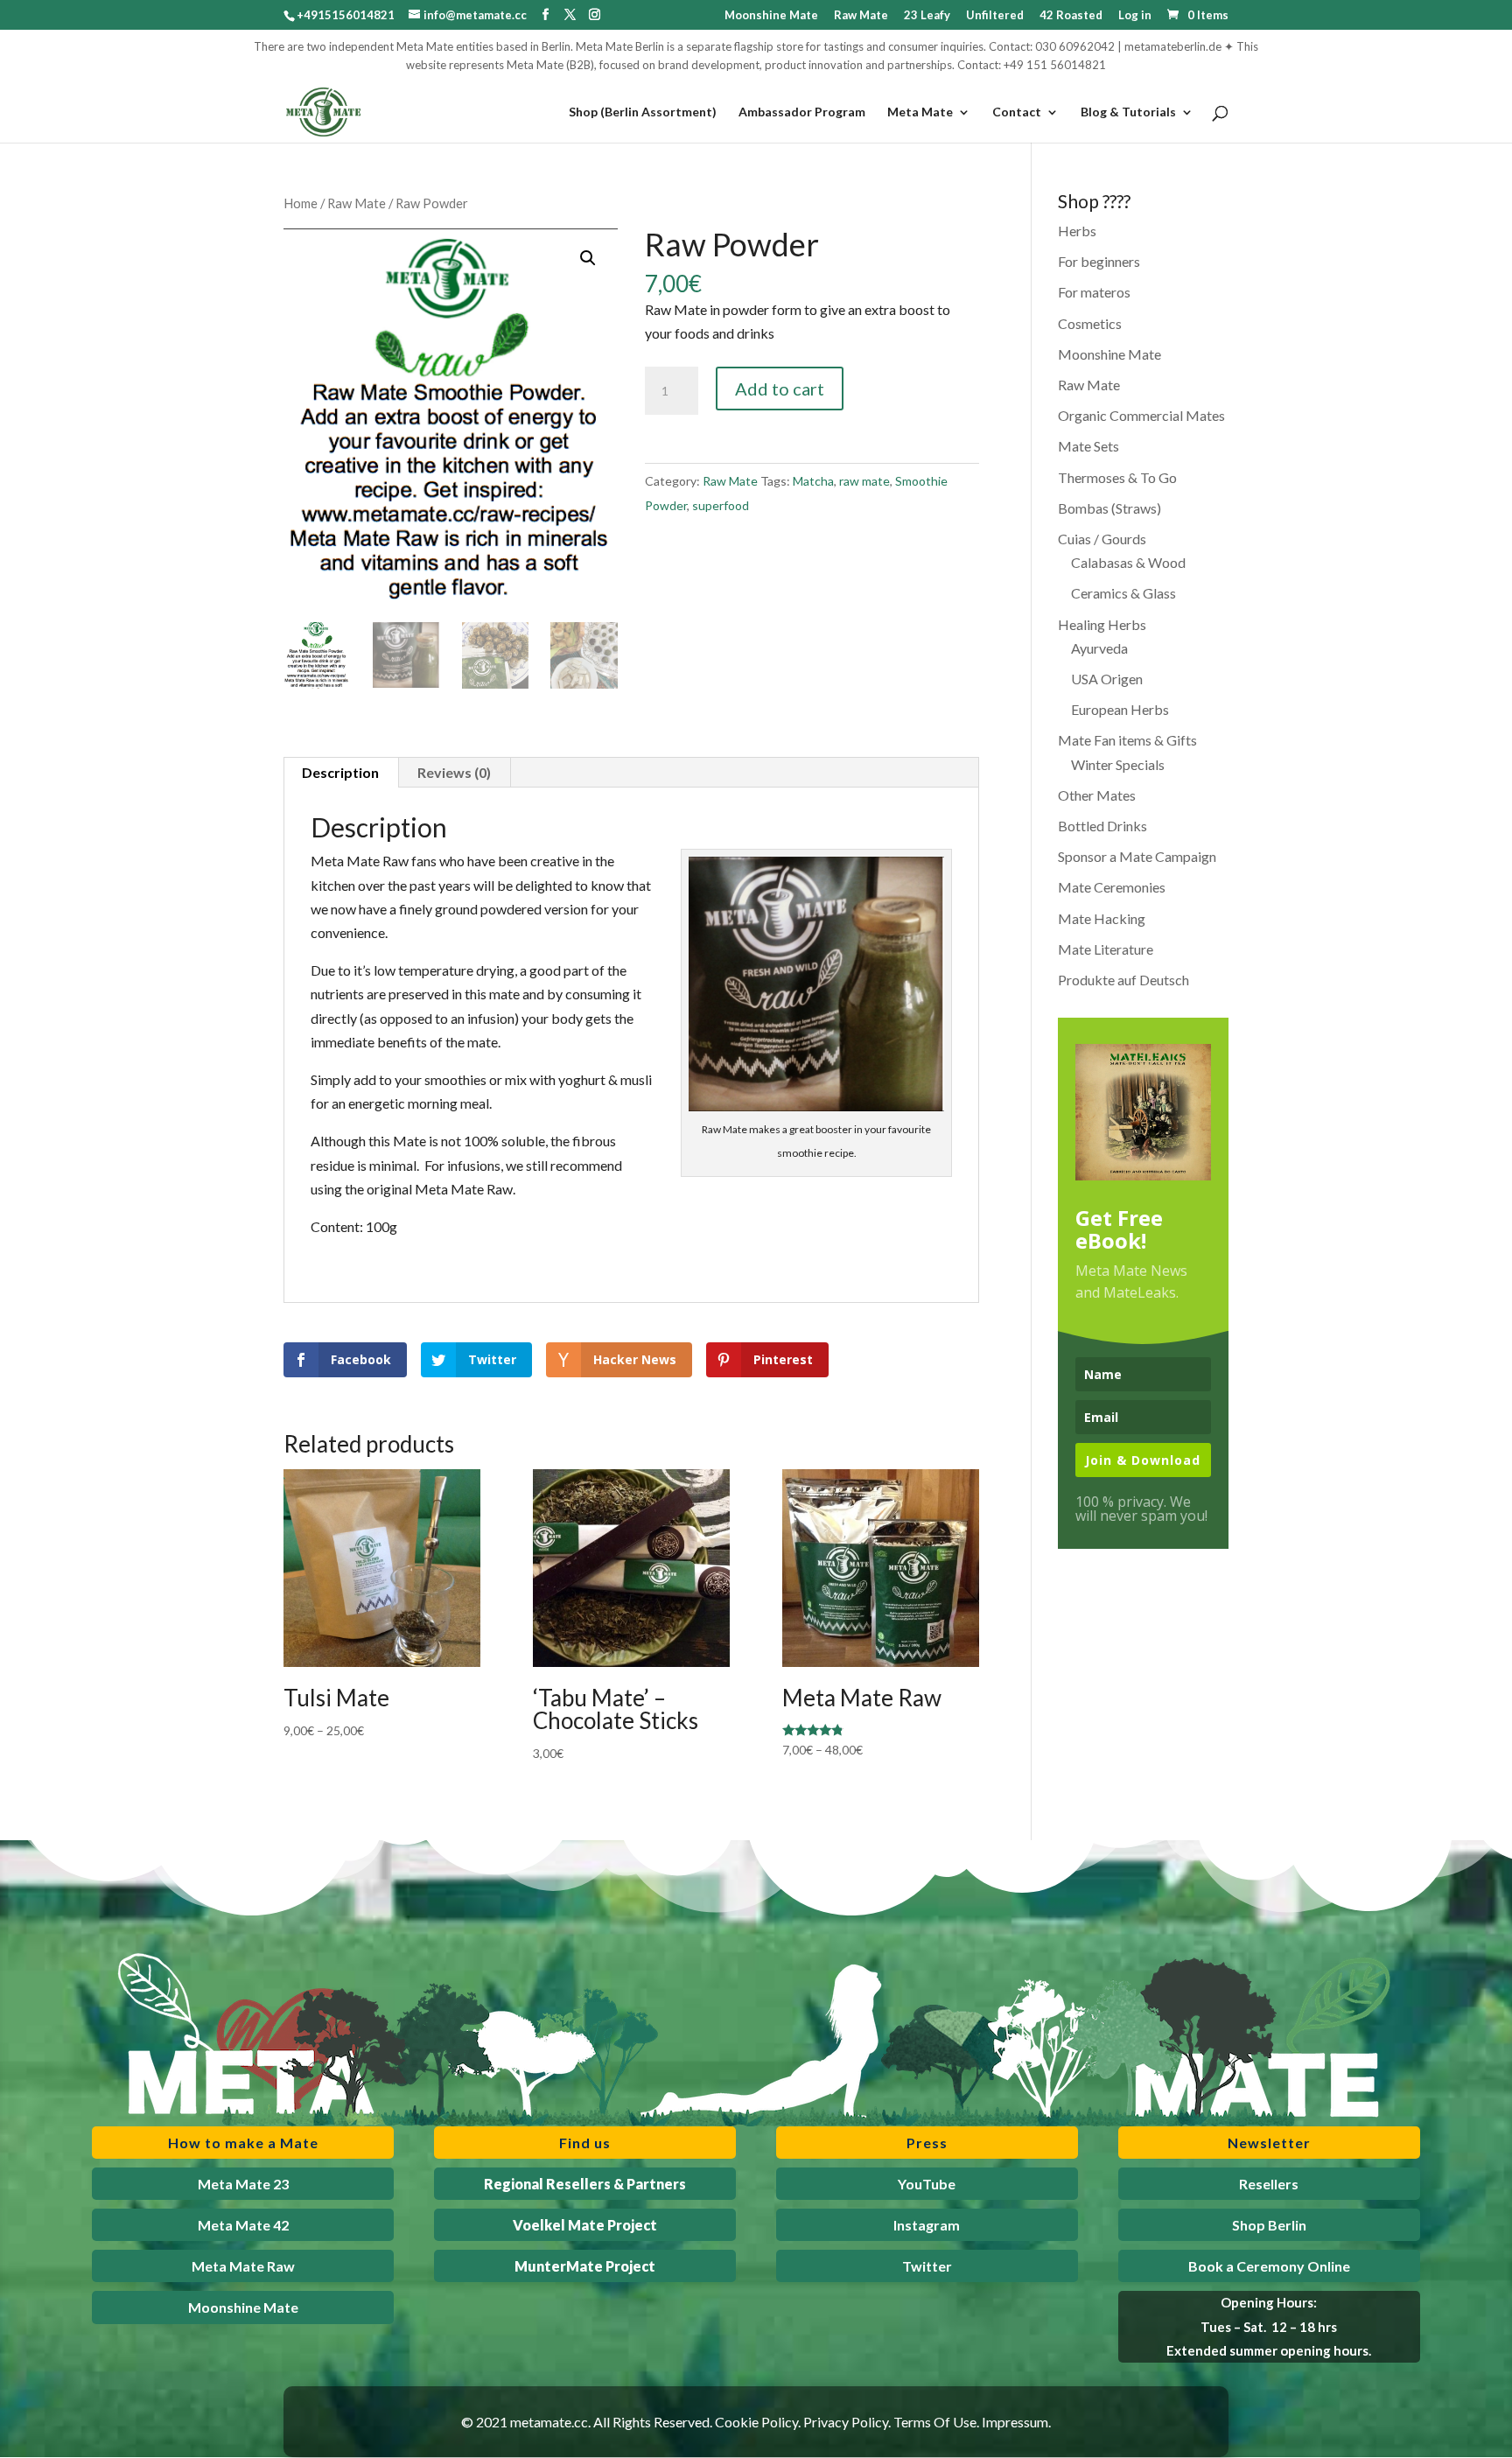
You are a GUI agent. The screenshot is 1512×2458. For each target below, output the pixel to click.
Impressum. (1016, 2422)
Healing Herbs (1102, 624)
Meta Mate (920, 112)
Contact (1017, 112)
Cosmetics (1090, 323)
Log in (1135, 16)
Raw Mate (861, 16)
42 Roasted (1071, 16)
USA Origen (1107, 679)
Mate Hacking (1102, 918)
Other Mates (1097, 795)
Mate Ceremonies (1112, 887)
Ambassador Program (802, 112)
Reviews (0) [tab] (454, 772)
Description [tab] (340, 772)
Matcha (813, 481)
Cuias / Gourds (1102, 539)
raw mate (864, 481)
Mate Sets (1088, 446)
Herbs (1077, 231)
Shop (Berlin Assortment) (643, 112)
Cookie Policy (756, 2422)
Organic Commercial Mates (1141, 415)
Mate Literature (1106, 949)
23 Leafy (927, 16)
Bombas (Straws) (1109, 508)
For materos (1094, 292)
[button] (588, 258)
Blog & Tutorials (1128, 112)
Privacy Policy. (847, 2422)
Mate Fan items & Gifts (1127, 740)
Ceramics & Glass (1123, 593)
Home (301, 203)
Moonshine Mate (771, 16)
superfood (721, 505)
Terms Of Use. (936, 2422)
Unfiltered (995, 16)
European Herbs (1120, 709)
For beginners (1099, 261)
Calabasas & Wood (1128, 562)
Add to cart (780, 389)
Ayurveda (1099, 648)
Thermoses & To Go (1117, 477)
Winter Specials (1118, 764)
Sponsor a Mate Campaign (1137, 856)
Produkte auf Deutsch (1123, 980)
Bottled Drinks (1102, 826)
